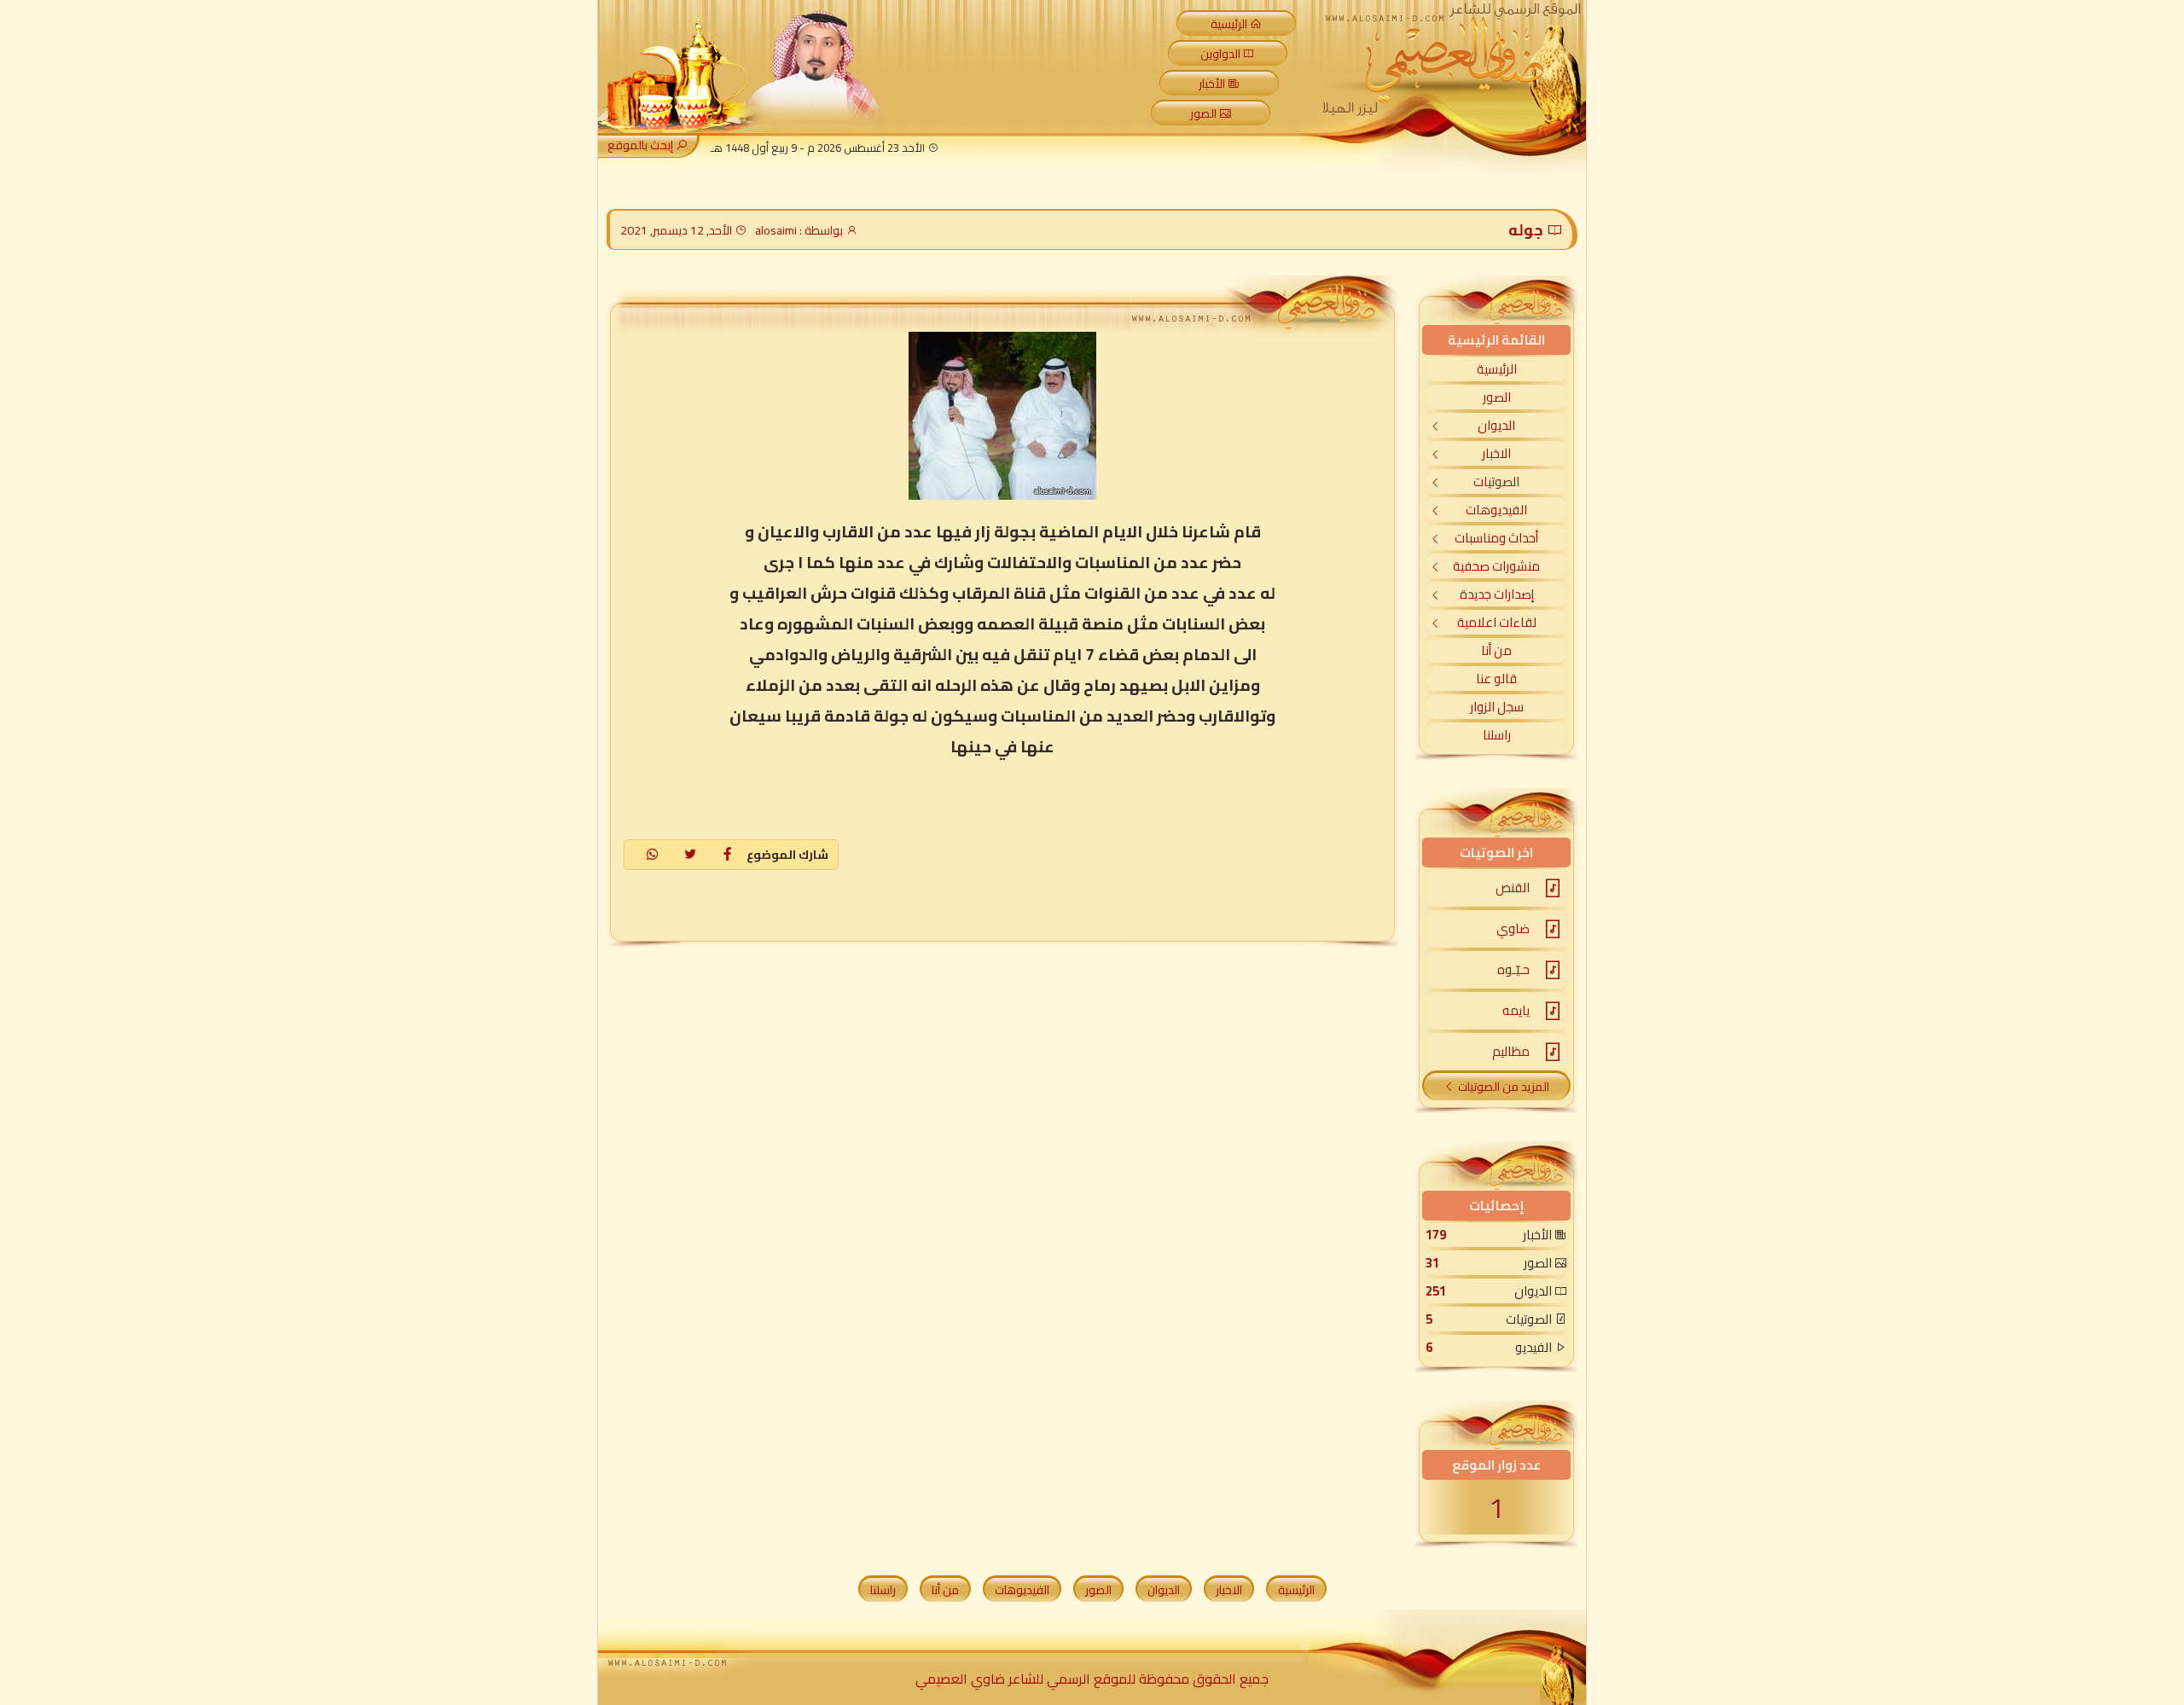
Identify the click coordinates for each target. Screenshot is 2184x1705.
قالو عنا (1496, 679)
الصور (1203, 113)
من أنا (1496, 650)
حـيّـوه (1513, 969)
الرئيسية (1229, 24)
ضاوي (1513, 928)
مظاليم (1511, 1051)
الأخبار (1212, 84)
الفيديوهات (1496, 510)
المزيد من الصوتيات (1504, 1087)
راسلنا (1497, 735)
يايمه (1516, 1010)
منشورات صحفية (1496, 566)
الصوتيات (1496, 481)
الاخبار (1496, 453)
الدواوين (1220, 54)
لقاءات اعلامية (1497, 622)
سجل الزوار (1497, 707)
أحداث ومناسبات (1496, 538)
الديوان (1496, 425)
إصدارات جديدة (1497, 594)
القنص (1513, 887)
